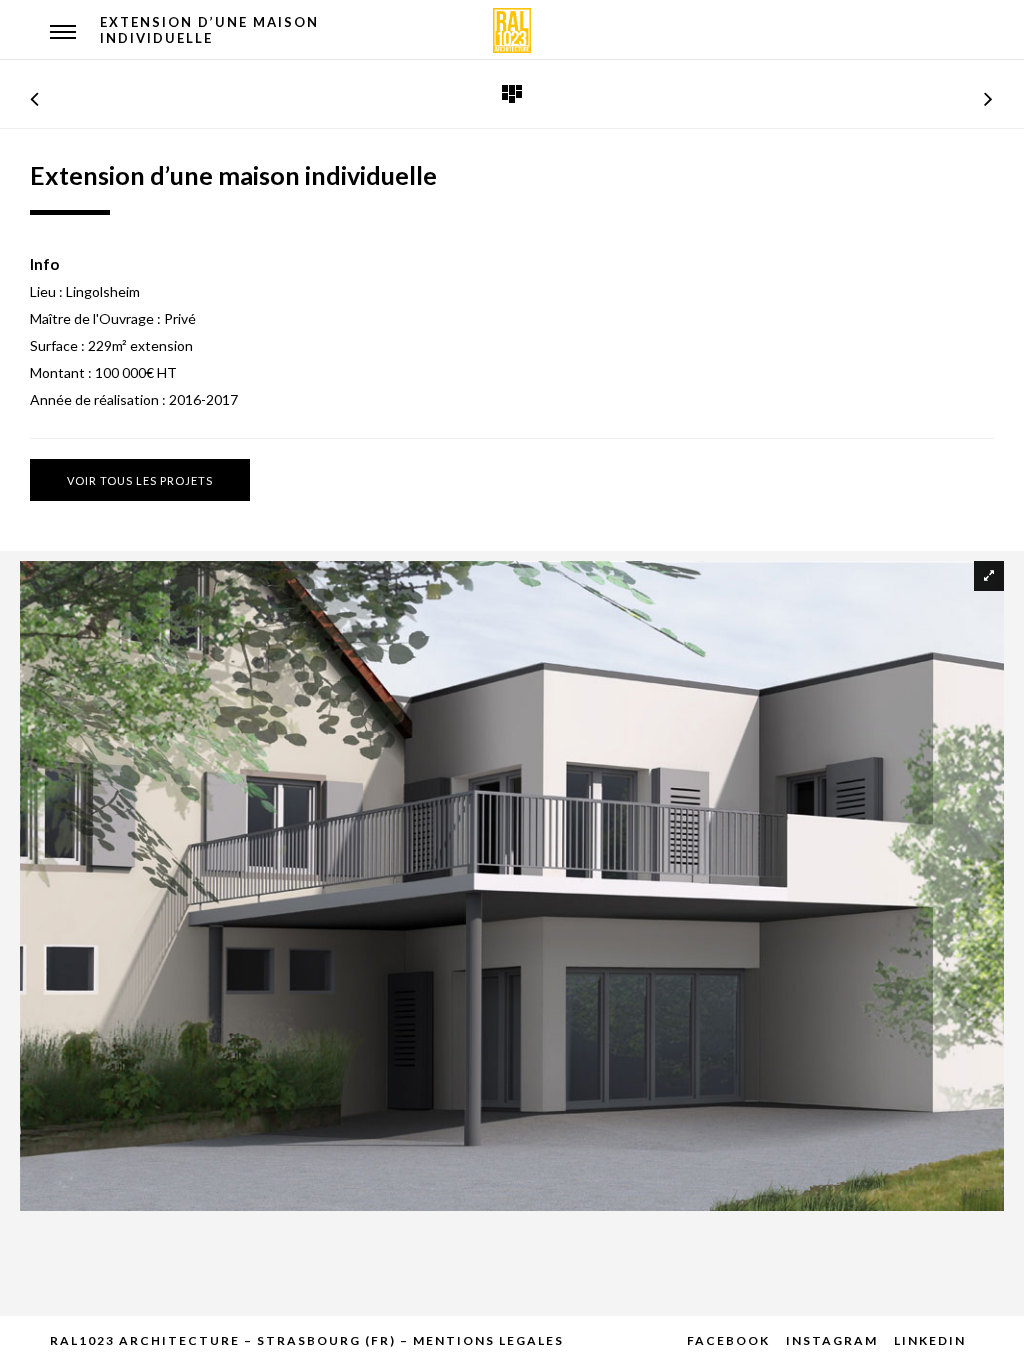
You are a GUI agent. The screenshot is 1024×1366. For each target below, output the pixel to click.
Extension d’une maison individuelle (209, 30)
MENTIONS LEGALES (488, 1340)
